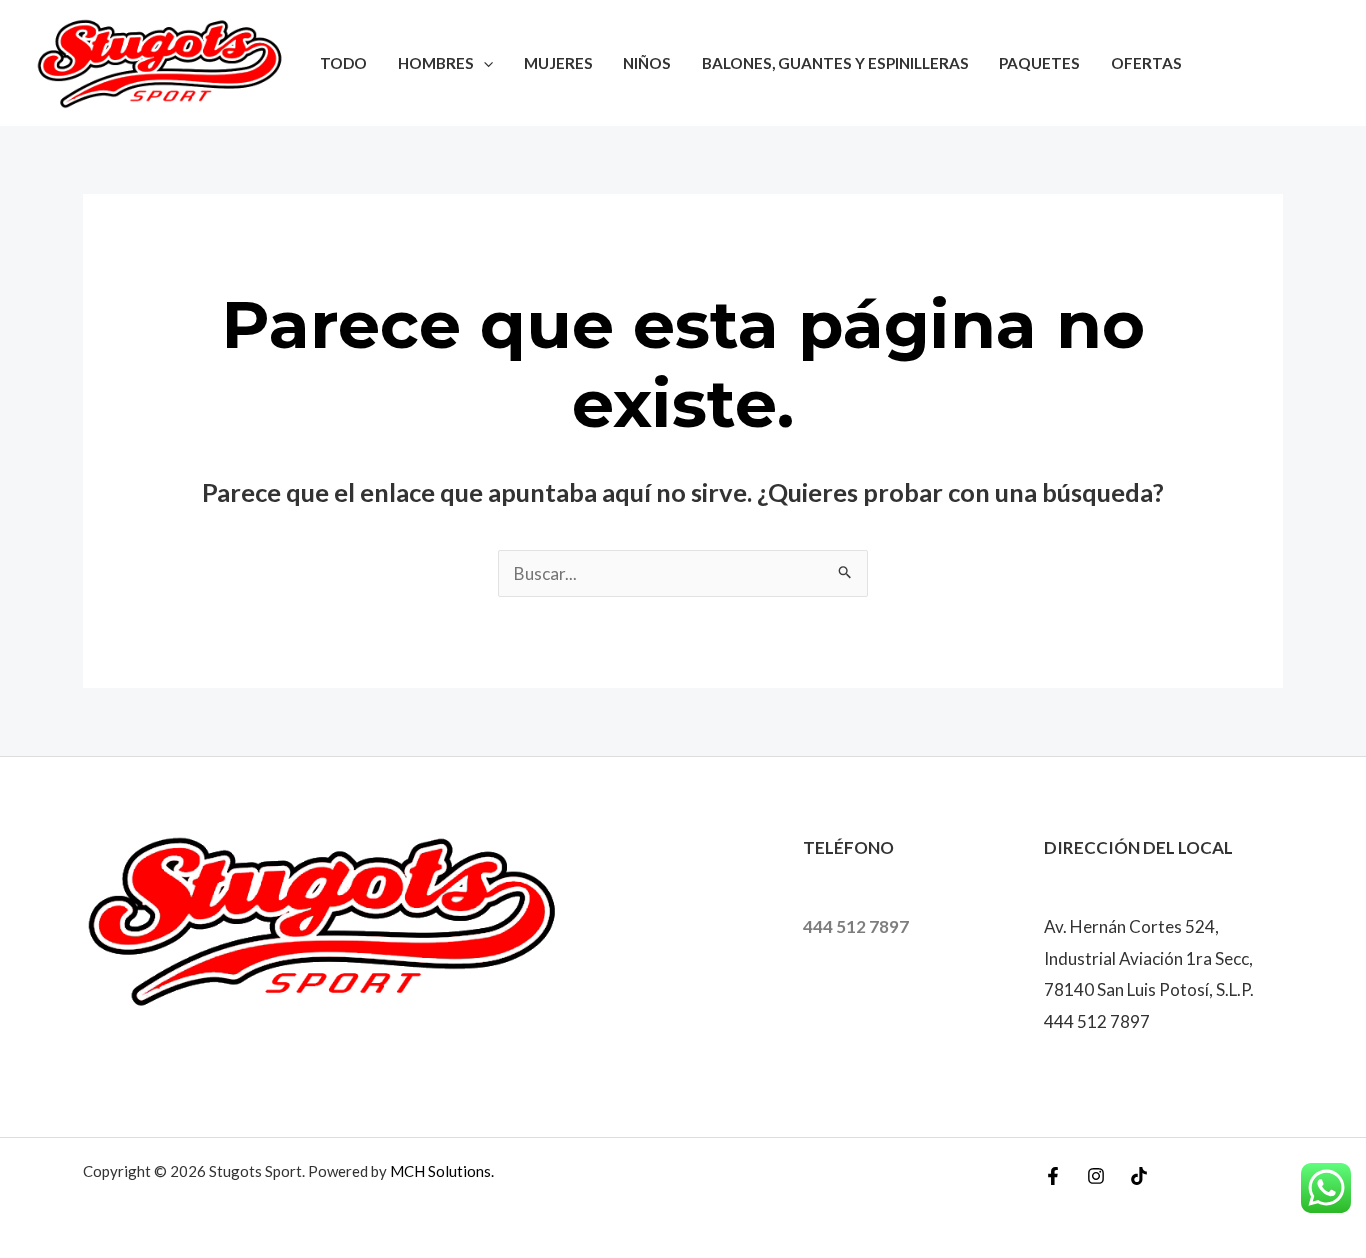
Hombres (436, 63)
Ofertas (1146, 63)
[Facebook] (1053, 1176)
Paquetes (1039, 63)
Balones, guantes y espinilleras (835, 63)
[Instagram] (1096, 1176)
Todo (343, 63)
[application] (483, 63)
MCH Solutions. (442, 1171)
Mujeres (558, 63)
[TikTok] (1139, 1176)
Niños (647, 63)
